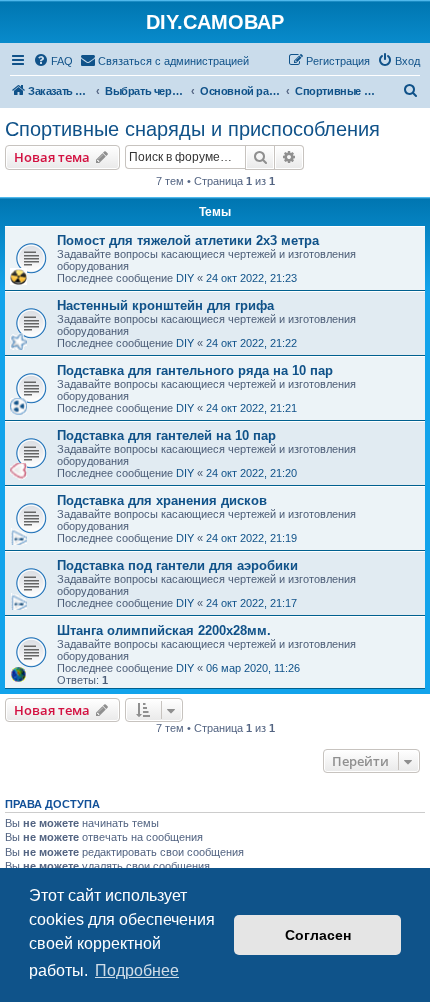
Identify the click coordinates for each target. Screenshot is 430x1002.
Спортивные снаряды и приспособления (192, 129)
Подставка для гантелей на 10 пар (166, 435)
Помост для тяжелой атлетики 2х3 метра (188, 240)
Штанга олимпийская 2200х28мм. (164, 630)
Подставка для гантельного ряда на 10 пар (195, 370)
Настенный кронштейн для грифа (165, 305)
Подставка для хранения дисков (162, 500)
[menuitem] (53, 61)
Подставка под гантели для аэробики (177, 565)
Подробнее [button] (137, 970)
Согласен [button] (318, 935)
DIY (185, 278)
